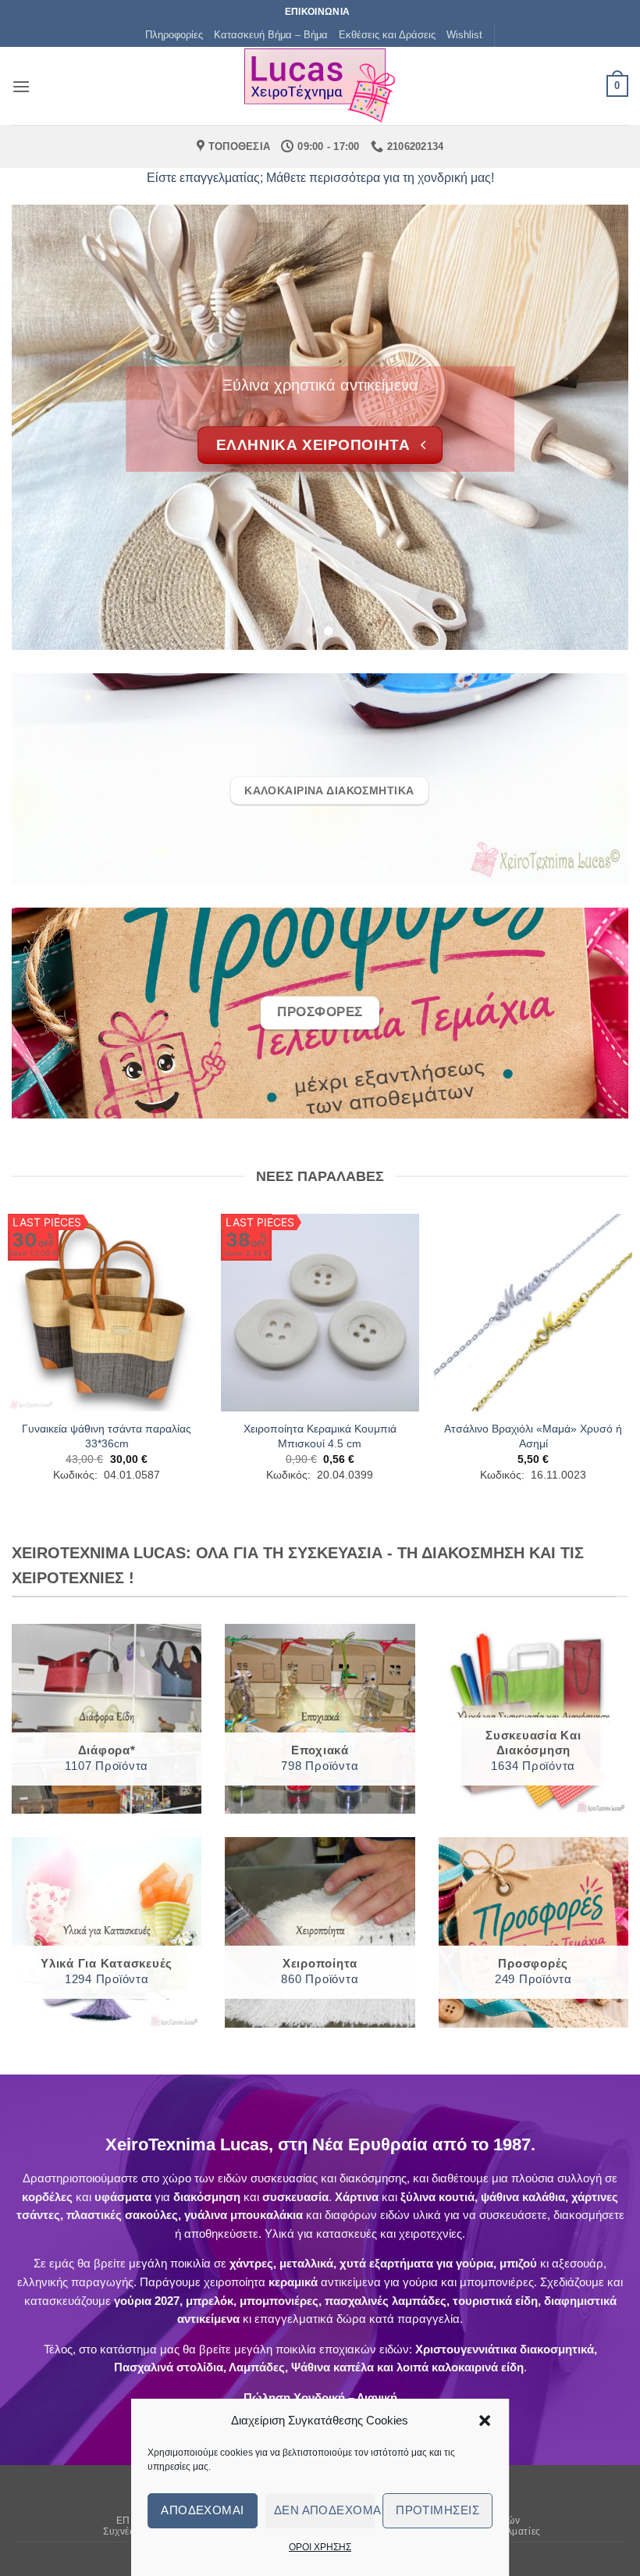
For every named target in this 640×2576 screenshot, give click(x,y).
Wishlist (464, 35)
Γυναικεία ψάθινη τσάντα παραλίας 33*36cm (107, 1436)
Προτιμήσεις (437, 2510)
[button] (485, 2421)
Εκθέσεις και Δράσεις (387, 35)
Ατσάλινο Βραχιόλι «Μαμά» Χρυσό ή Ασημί (533, 1436)
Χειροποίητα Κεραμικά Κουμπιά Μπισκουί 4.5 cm (320, 1436)
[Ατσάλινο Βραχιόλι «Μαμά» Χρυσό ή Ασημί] (533, 1313)
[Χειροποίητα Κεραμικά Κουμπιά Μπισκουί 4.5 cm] (320, 1313)
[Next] (596, 427)
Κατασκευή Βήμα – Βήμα (271, 35)
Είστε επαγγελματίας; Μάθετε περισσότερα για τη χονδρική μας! (320, 178)
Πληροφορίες (174, 35)
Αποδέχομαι (203, 2510)
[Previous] (44, 427)
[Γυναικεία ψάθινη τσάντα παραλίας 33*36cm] (107, 1313)
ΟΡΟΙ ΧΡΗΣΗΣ (320, 2547)
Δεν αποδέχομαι (325, 2510)
